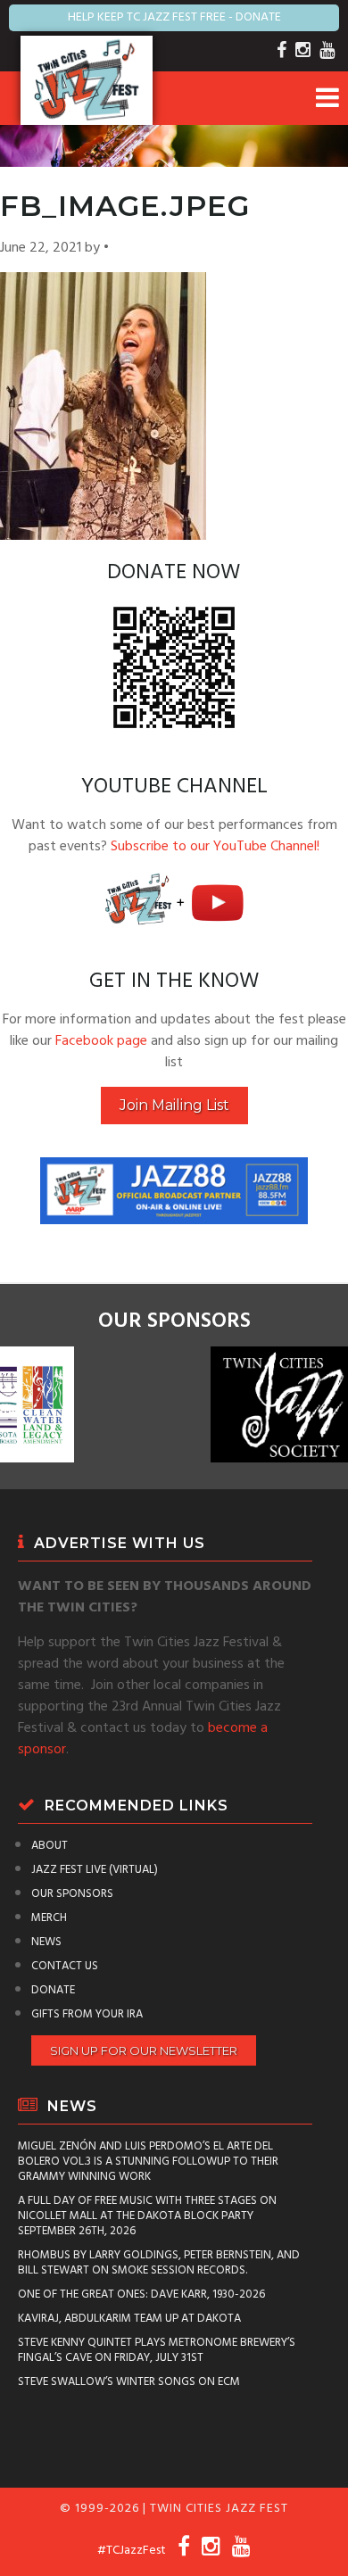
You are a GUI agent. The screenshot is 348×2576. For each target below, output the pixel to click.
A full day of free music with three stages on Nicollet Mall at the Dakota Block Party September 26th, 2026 (147, 2216)
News (46, 1942)
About (50, 1846)
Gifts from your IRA (87, 2014)
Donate (53, 1990)
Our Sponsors (72, 1894)
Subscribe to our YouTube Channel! (215, 847)
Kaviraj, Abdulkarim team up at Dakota (129, 2319)
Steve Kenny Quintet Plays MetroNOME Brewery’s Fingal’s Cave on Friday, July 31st (157, 2350)
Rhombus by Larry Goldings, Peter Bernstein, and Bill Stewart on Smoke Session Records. (159, 2263)
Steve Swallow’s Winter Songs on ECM (129, 2382)
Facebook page (101, 1041)
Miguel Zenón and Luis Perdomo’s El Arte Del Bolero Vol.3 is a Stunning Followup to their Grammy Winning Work (148, 2162)
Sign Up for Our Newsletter (144, 2050)
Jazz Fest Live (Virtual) (95, 1870)
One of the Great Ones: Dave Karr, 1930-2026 (141, 2294)
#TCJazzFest (132, 2551)
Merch (49, 1918)
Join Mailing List (174, 1105)
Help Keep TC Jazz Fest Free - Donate (174, 17)
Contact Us (65, 1966)
